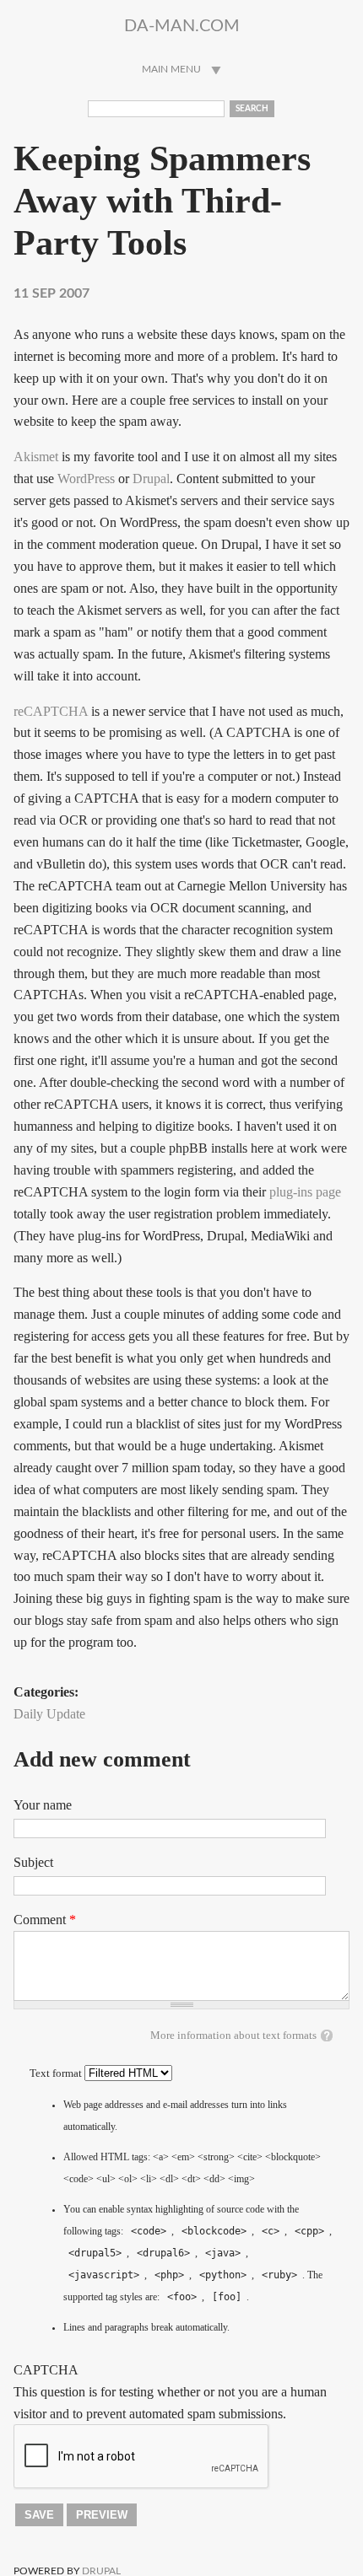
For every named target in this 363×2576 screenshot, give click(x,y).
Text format (57, 2073)
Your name (43, 1805)
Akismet (36, 457)
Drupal (151, 479)
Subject (33, 1862)
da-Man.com (182, 26)
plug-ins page (305, 1192)
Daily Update (49, 1714)
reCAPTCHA (51, 711)
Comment (45, 1920)
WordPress (86, 479)
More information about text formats (233, 2036)
